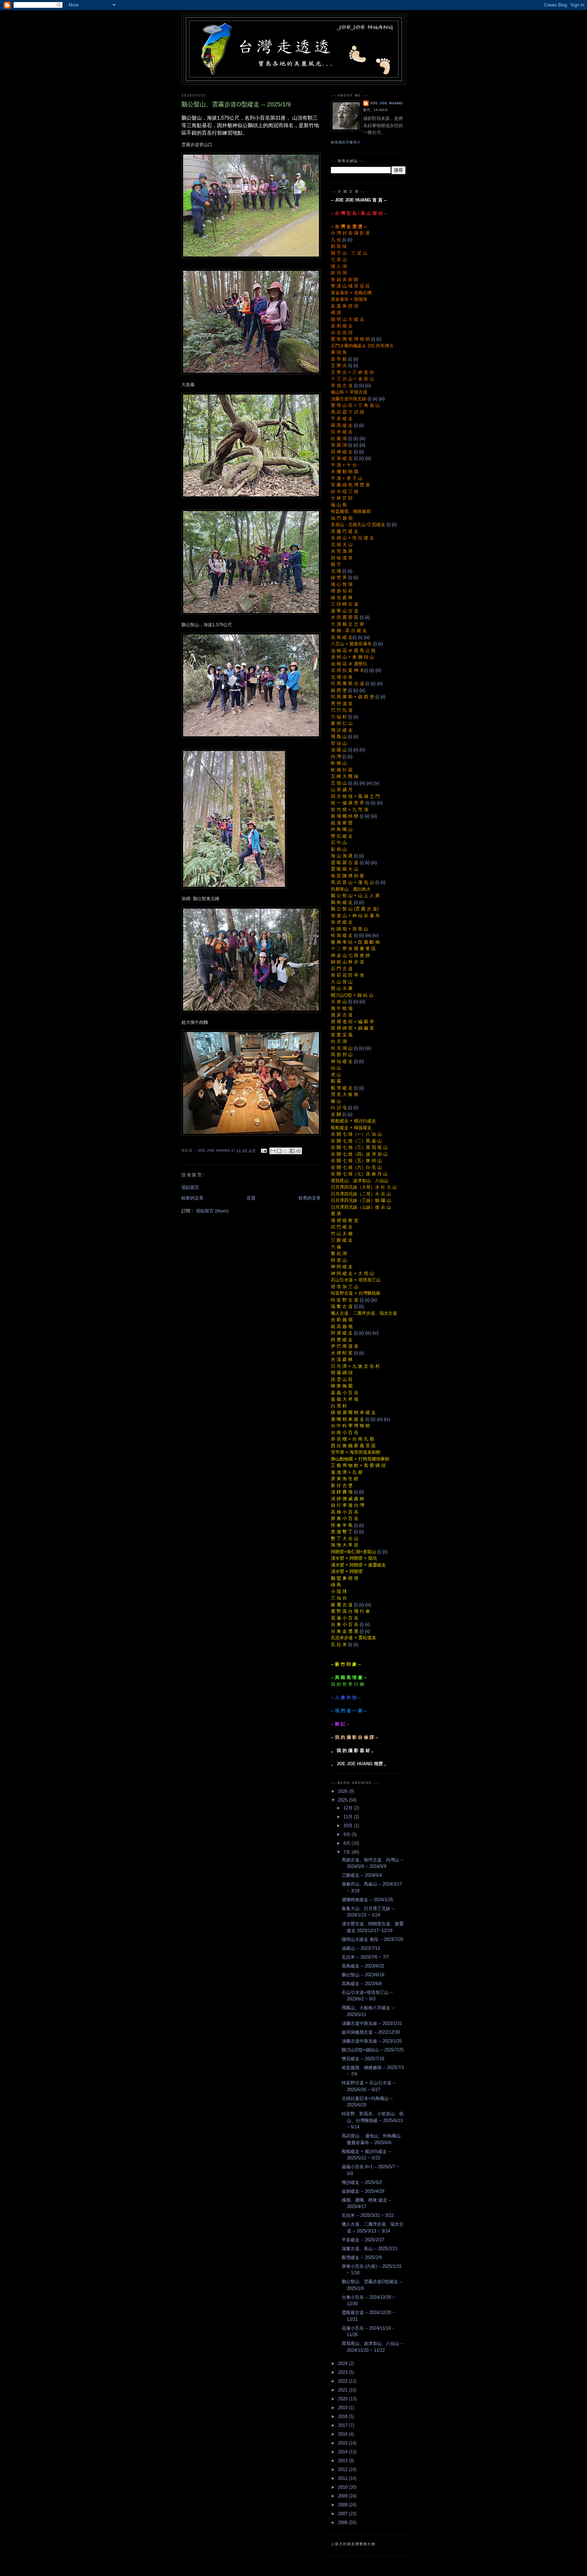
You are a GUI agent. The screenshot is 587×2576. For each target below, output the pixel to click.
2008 (343, 2505)
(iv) (370, 783)
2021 (343, 2390)
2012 (343, 2469)
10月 (349, 1826)
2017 (343, 2425)
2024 (343, 2363)
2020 (343, 2399)
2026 (343, 1791)
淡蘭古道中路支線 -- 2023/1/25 (372, 2041)
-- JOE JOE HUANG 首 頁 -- (359, 200)
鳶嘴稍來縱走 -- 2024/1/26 (367, 1900)
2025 (343, 1800)
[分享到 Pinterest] (299, 1151)
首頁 (251, 1198)
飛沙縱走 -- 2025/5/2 (362, 2182)
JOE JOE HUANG (386, 103)
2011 (343, 2478)
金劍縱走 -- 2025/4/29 (363, 2191)
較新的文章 (192, 1198)
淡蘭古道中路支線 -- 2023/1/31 (372, 2023)
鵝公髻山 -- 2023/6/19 (363, 1975)
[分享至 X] (286, 1151)
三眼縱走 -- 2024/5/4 (362, 1875)
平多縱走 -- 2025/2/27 (363, 2240)
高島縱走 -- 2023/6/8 (362, 1984)
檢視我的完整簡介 (346, 142)
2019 (343, 2408)
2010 (343, 2487)
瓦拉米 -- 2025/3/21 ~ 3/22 (368, 2215)
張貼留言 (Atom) (212, 1211)
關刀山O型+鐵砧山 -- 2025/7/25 (373, 2050)
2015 (343, 2443)
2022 (343, 2381)
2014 (343, 2452)
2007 (343, 2514)
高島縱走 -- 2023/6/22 (363, 1966)
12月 (349, 1808)
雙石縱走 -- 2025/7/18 (363, 2059)
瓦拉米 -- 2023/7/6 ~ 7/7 (365, 1957)
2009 (343, 2496)
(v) (377, 783)
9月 (348, 1834)
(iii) (368, 385)
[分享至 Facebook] (292, 1151)
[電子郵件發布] (263, 1150)
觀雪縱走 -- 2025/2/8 (362, 2257)
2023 (343, 2372)
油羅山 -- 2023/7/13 (361, 1948)
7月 (348, 1852)
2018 (343, 2416)
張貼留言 (190, 1187)
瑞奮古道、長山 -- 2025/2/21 (370, 2249)
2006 (343, 2522)
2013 (343, 2461)
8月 (348, 1843)
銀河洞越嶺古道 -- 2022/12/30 (371, 2032)
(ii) (350, 240)
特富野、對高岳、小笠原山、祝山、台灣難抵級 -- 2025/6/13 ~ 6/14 (373, 2120)
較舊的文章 (310, 1198)
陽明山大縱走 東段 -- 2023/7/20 (372, 1939)
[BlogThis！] (279, 1151)
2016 (343, 2434)
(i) (344, 240)
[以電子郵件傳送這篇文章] (273, 1151)
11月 (349, 1817)
